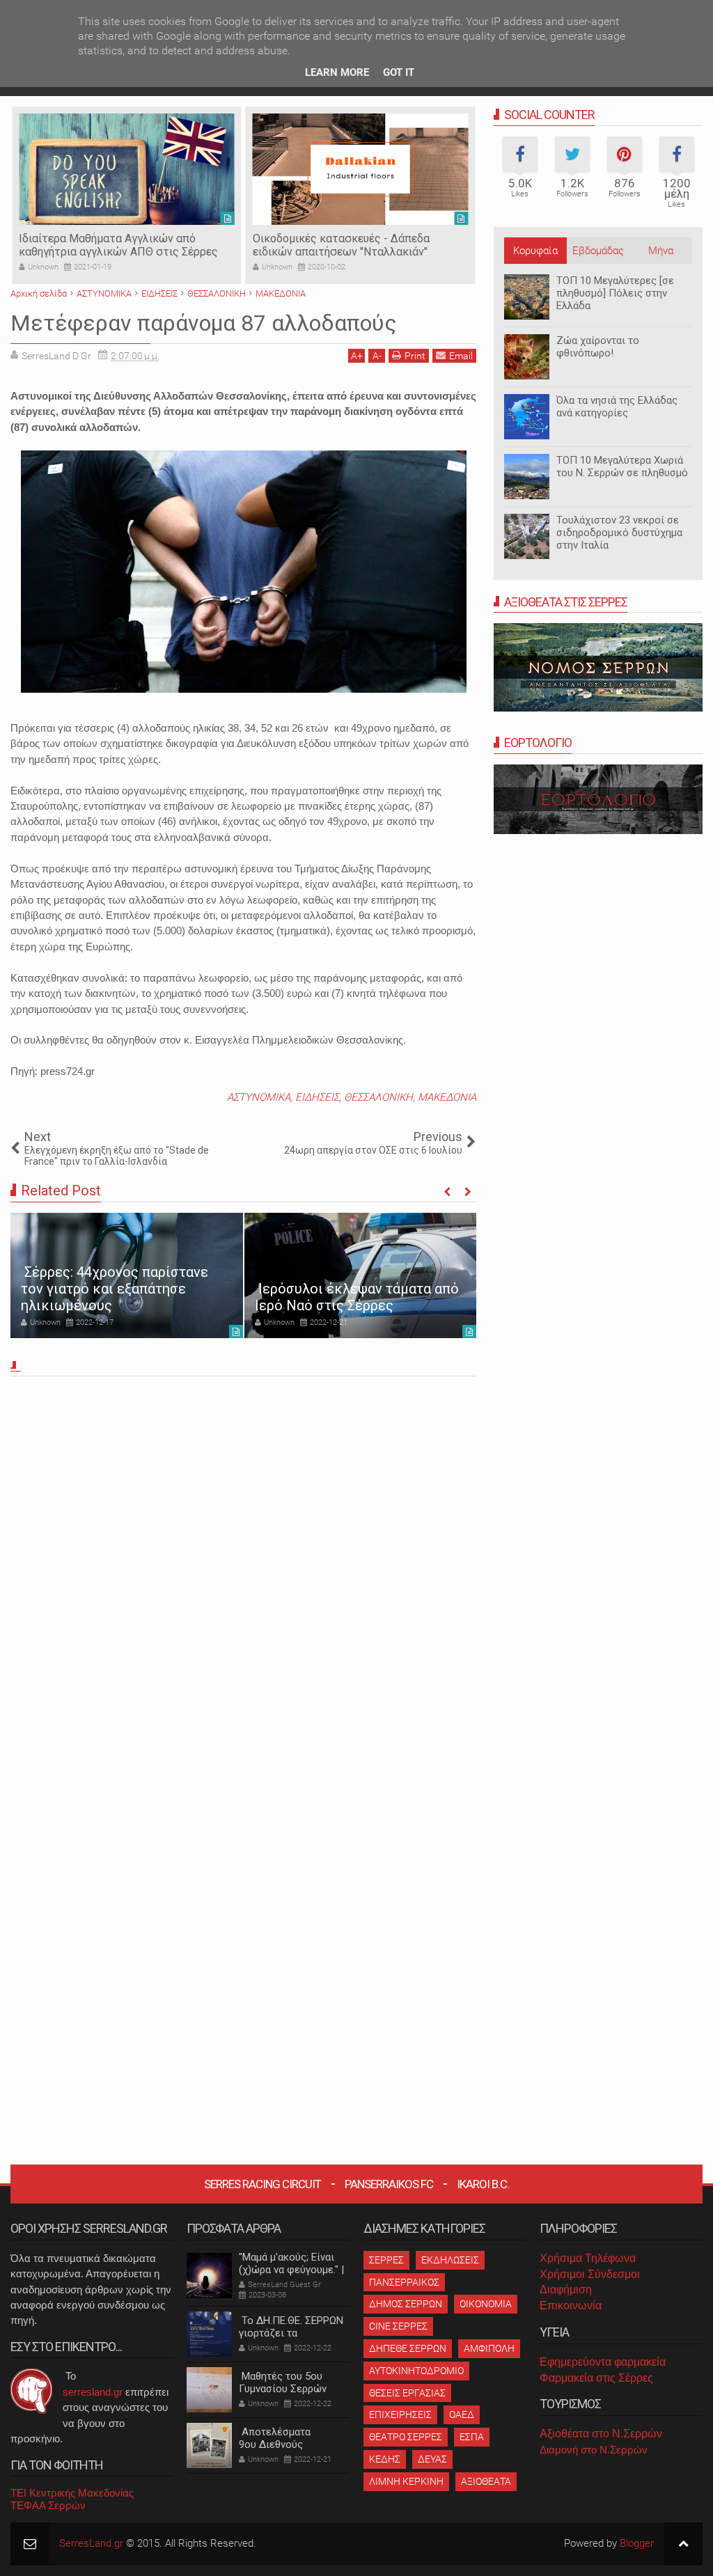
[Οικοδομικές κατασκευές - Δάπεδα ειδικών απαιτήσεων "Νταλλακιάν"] (127, 169)
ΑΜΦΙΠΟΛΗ (489, 2348)
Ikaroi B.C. (483, 2184)
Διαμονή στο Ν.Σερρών (594, 2450)
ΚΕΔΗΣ (385, 2459)
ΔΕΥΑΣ (432, 2459)
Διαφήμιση (566, 2290)
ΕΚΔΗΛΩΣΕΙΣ (450, 2260)
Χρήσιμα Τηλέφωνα (588, 2258)
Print (415, 356)
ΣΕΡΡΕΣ (386, 2260)
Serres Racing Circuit (263, 2184)
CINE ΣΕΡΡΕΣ (398, 2326)
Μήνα (661, 251)
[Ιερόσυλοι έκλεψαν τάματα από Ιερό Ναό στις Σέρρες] (127, 1275)
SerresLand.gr (91, 2543)
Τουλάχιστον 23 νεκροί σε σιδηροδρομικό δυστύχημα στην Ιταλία (619, 533)
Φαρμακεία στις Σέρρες (596, 2378)
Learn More (337, 72)
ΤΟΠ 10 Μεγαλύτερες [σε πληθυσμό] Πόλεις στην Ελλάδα (615, 293)
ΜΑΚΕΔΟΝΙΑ (447, 1097)
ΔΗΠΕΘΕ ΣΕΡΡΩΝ (408, 2348)
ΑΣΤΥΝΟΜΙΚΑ (259, 1097)
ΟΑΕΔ (462, 2414)
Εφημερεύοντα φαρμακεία (603, 2362)
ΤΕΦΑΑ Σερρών (48, 2505)
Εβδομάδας (598, 251)
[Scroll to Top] (683, 2544)
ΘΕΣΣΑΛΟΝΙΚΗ (378, 1097)
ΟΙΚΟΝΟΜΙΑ (486, 2304)
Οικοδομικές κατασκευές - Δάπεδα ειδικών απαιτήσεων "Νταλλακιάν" (107, 245)
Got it (399, 72)
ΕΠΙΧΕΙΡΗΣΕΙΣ (400, 2414)
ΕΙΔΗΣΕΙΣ (317, 1097)
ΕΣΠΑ (472, 2437)
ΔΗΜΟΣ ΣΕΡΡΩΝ (406, 2304)
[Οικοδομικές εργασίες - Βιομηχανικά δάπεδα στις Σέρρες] (361, 169)
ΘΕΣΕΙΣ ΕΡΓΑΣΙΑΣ (407, 2393)
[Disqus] (243, 1576)
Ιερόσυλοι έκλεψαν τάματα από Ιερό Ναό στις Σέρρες (123, 1297)
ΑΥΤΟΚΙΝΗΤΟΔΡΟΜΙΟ (416, 2371)
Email (461, 356)
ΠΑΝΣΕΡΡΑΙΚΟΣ (404, 2282)
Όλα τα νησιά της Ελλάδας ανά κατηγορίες (617, 407)
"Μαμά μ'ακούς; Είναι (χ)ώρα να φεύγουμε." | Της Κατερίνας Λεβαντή (294, 2270)
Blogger (637, 2543)
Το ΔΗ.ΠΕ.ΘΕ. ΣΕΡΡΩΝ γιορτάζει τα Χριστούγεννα (291, 2333)
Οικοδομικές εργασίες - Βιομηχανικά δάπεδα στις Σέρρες (345, 245)
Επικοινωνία (571, 2306)
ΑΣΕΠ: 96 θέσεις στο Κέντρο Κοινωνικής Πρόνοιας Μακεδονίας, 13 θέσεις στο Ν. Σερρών (351, 1280)
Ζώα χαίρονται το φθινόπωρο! (598, 347)
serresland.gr (93, 2392)
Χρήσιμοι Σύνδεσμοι (590, 2274)
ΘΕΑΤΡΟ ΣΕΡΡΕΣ (406, 2437)
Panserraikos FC (389, 2184)
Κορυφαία (535, 251)
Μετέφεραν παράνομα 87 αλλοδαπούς (204, 323)
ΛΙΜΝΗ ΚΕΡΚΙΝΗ (406, 2481)
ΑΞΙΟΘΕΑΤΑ (486, 2481)
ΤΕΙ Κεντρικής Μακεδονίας (72, 2493)
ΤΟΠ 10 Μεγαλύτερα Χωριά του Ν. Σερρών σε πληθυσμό (622, 466)
